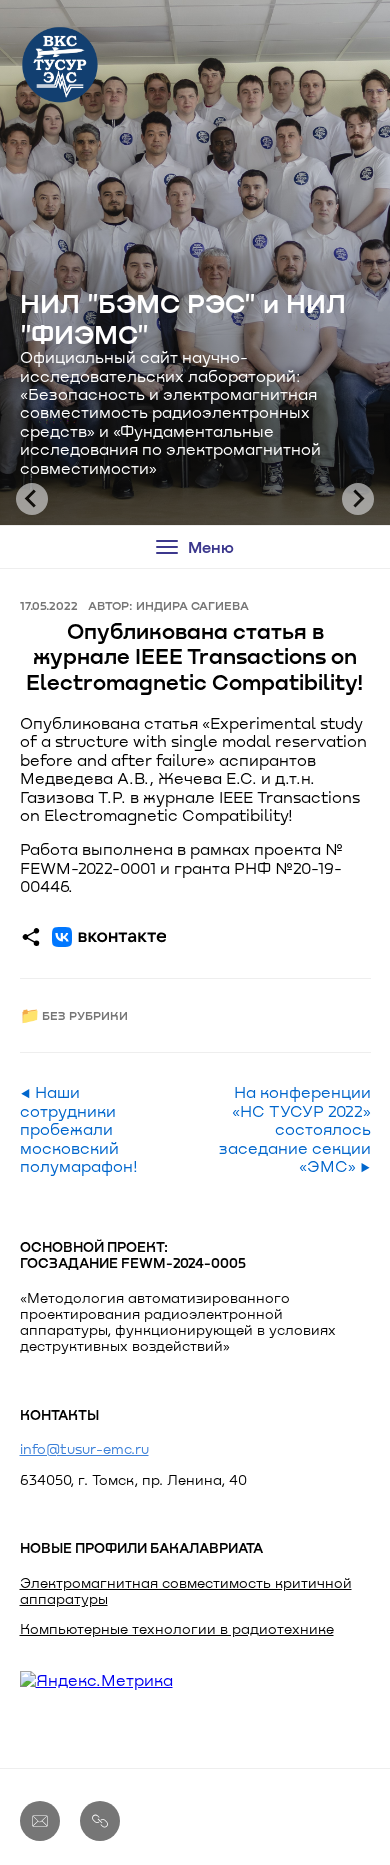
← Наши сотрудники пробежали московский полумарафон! (79, 1129)
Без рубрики (85, 1015)
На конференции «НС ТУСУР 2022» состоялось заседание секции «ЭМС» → (295, 1129)
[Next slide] (358, 499)
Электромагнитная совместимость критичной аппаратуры (186, 1590)
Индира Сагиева (192, 605)
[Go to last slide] (32, 499)
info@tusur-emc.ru (84, 1448)
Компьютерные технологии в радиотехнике (177, 1628)
